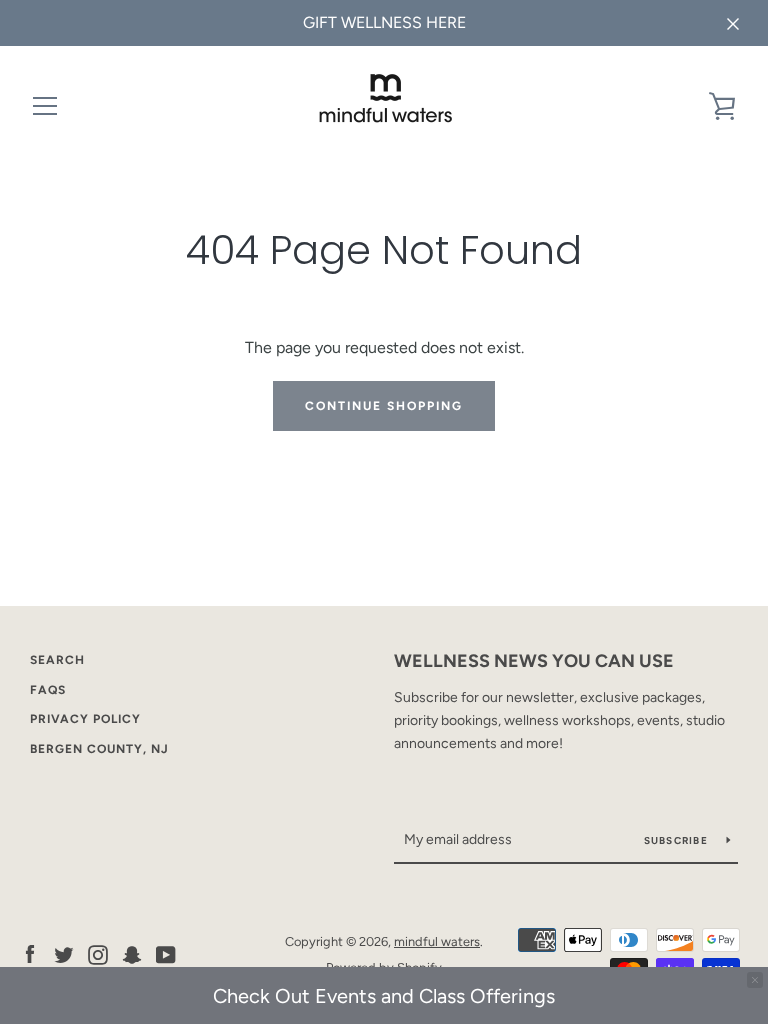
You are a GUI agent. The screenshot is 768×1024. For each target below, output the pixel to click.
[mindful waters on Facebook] (30, 953)
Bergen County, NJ (99, 749)
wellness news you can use (534, 661)
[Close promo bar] (755, 980)
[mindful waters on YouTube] (166, 953)
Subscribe (678, 840)
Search (57, 660)
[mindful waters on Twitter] (64, 953)
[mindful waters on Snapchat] (132, 953)
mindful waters (437, 941)
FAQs (48, 690)
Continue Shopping (384, 406)
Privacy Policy (85, 719)
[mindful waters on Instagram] (98, 953)
